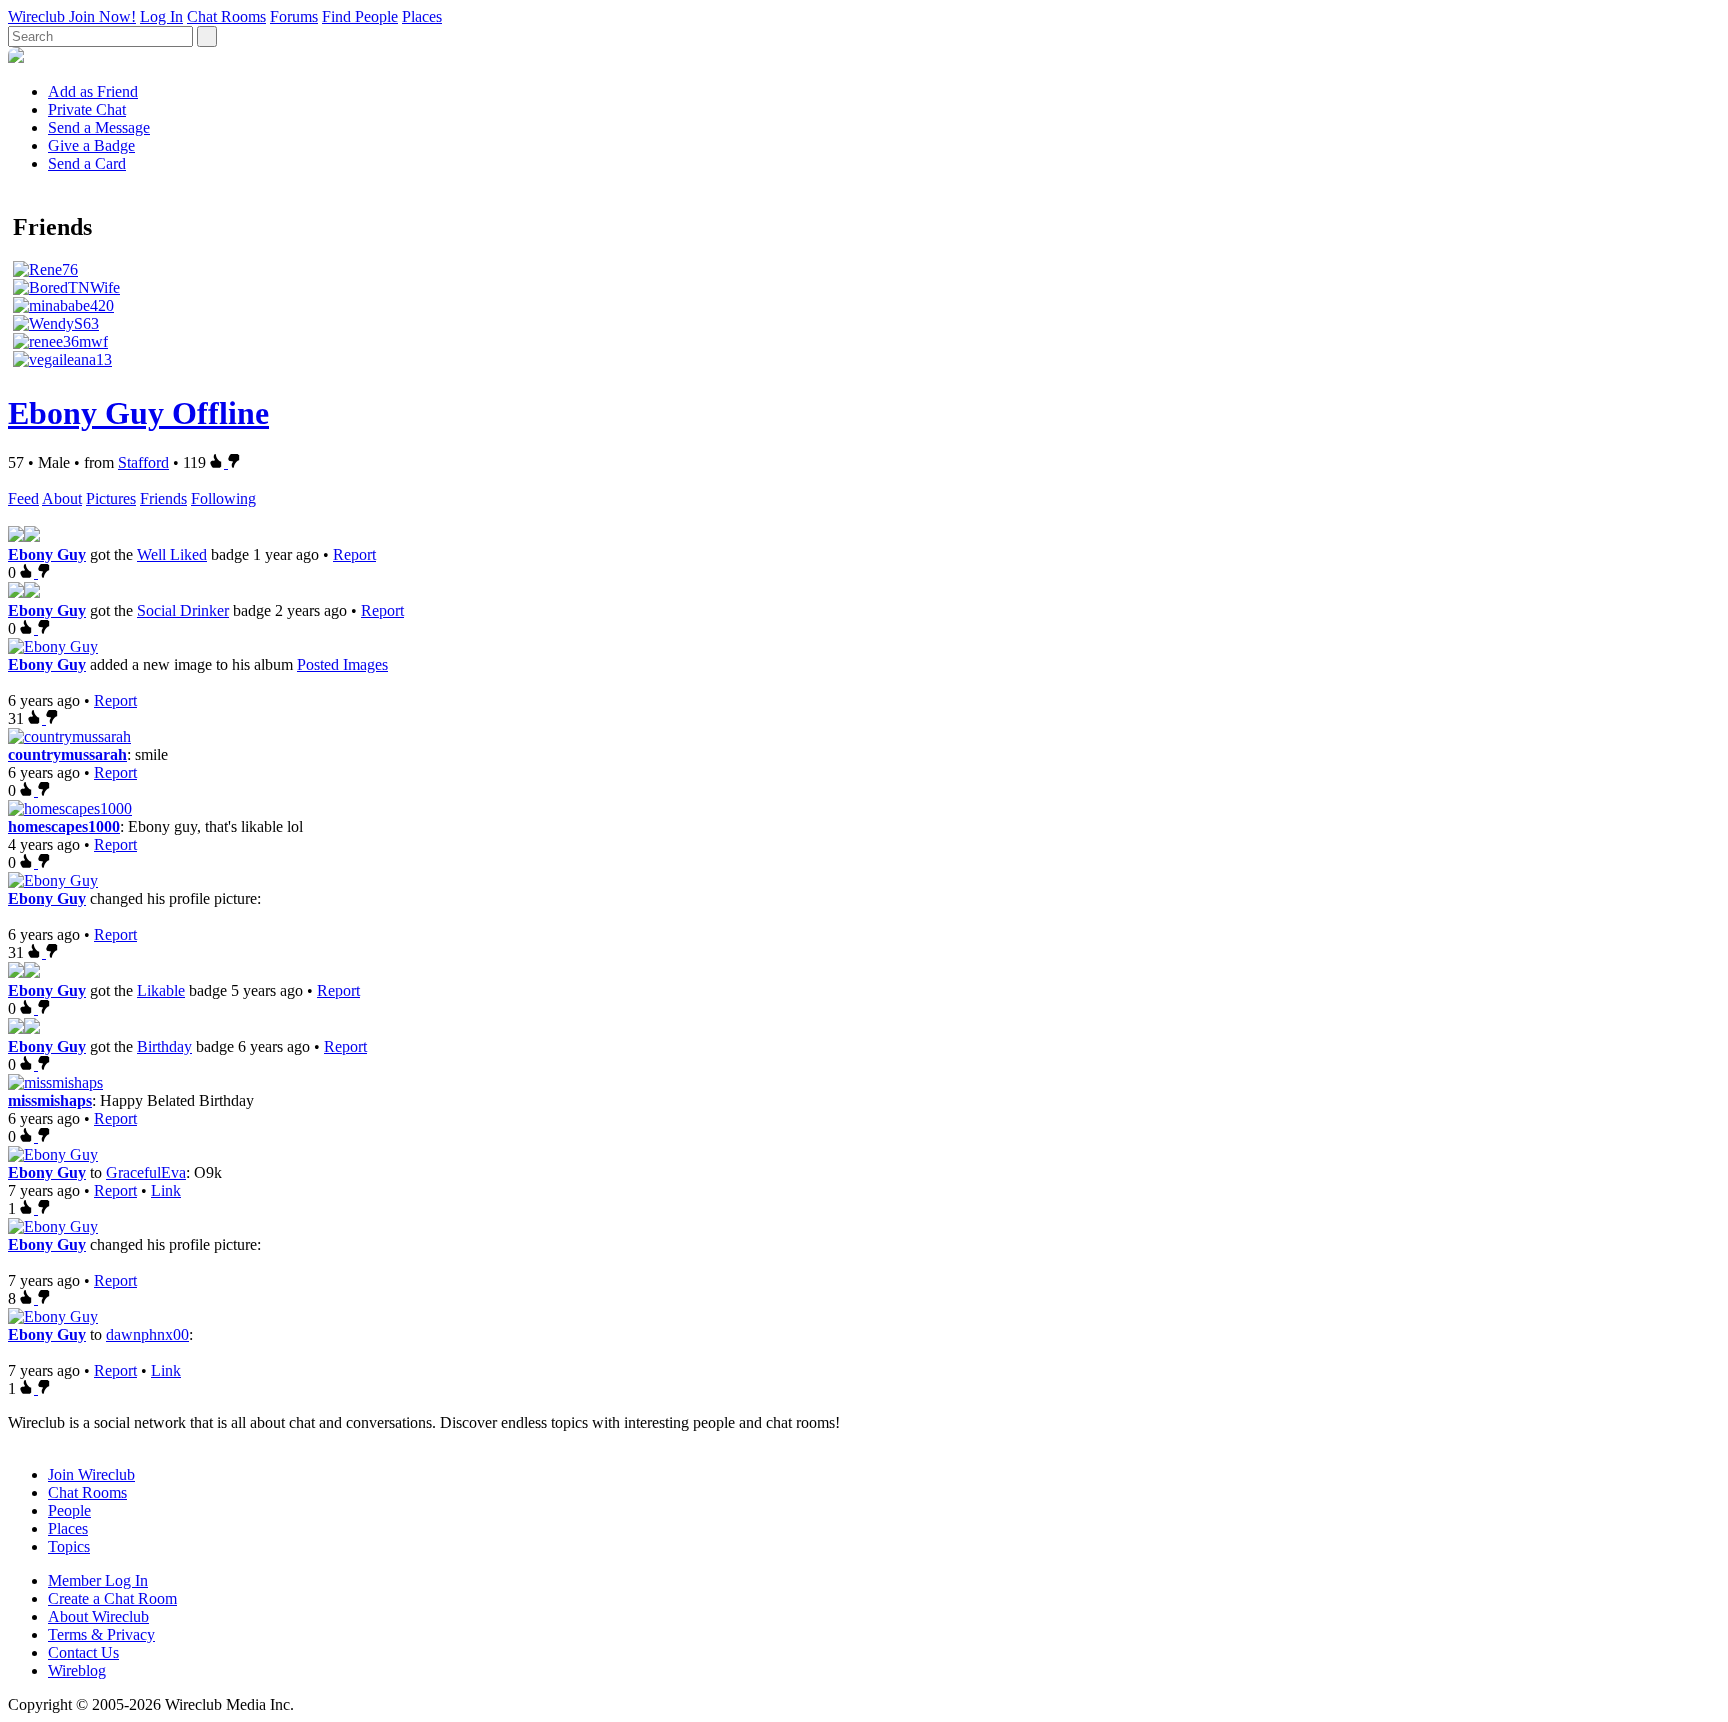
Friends (163, 498)
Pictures (111, 498)
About (62, 498)
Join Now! (102, 16)
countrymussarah (67, 754)
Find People (360, 16)
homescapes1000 (64, 826)
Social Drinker (183, 610)
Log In (161, 16)
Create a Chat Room (112, 1598)
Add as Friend (93, 91)
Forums (294, 16)
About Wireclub (98, 1616)
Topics (69, 1546)
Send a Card (87, 163)
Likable (161, 990)
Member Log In (98, 1580)
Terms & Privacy (101, 1634)
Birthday (164, 1046)
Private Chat (87, 109)
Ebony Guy (47, 554)
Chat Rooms (226, 16)
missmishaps (50, 1100)
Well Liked (172, 554)
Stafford (143, 462)
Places (422, 16)
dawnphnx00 (147, 1334)
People (69, 1510)
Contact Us (83, 1652)
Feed (23, 498)
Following (223, 498)
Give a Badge (91, 145)
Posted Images (342, 664)
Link (166, 1190)
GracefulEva (146, 1172)
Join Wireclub (91, 1474)
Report (354, 554)
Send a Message (99, 127)
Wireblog (77, 1670)
